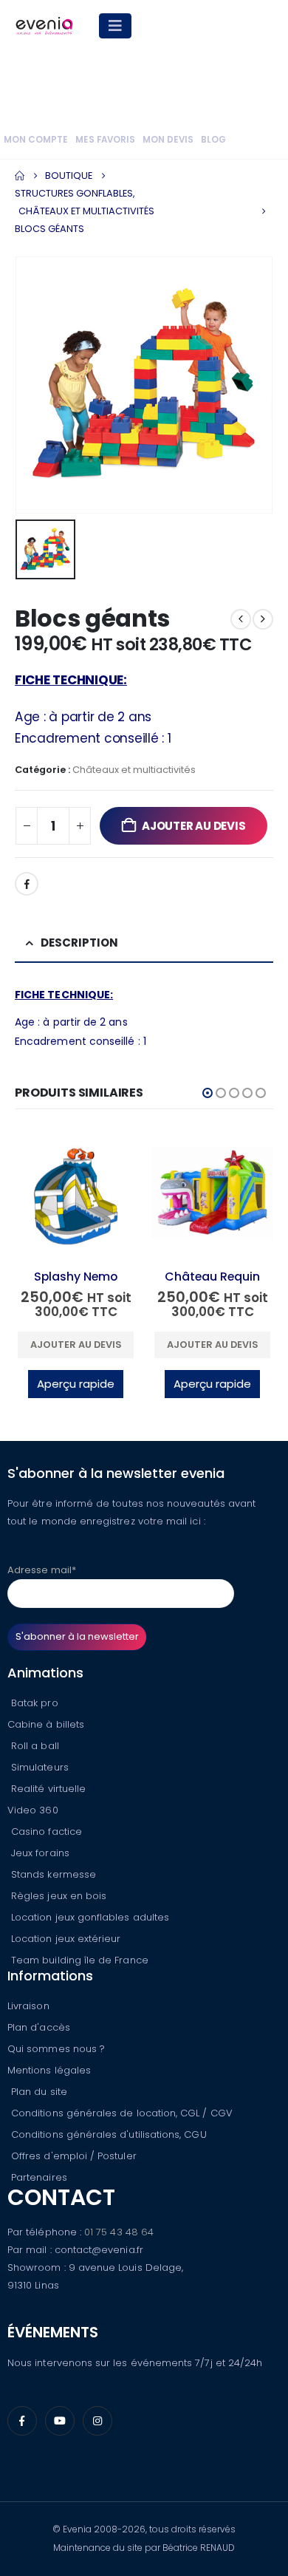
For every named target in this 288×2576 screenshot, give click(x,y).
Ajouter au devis (193, 826)
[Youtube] (60, 2421)
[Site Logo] (44, 26)
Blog (213, 140)
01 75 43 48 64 (119, 2232)
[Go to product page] (76, 1195)
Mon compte (36, 140)
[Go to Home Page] (20, 176)
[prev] (241, 619)
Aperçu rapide (76, 1384)
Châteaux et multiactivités (134, 770)
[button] (208, 1093)
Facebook (27, 884)
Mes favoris (105, 140)
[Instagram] (97, 2421)
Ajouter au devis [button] (76, 1345)
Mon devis (168, 140)
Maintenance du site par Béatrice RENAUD (144, 2548)
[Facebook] (22, 2421)
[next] (263, 619)
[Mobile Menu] (115, 26)
